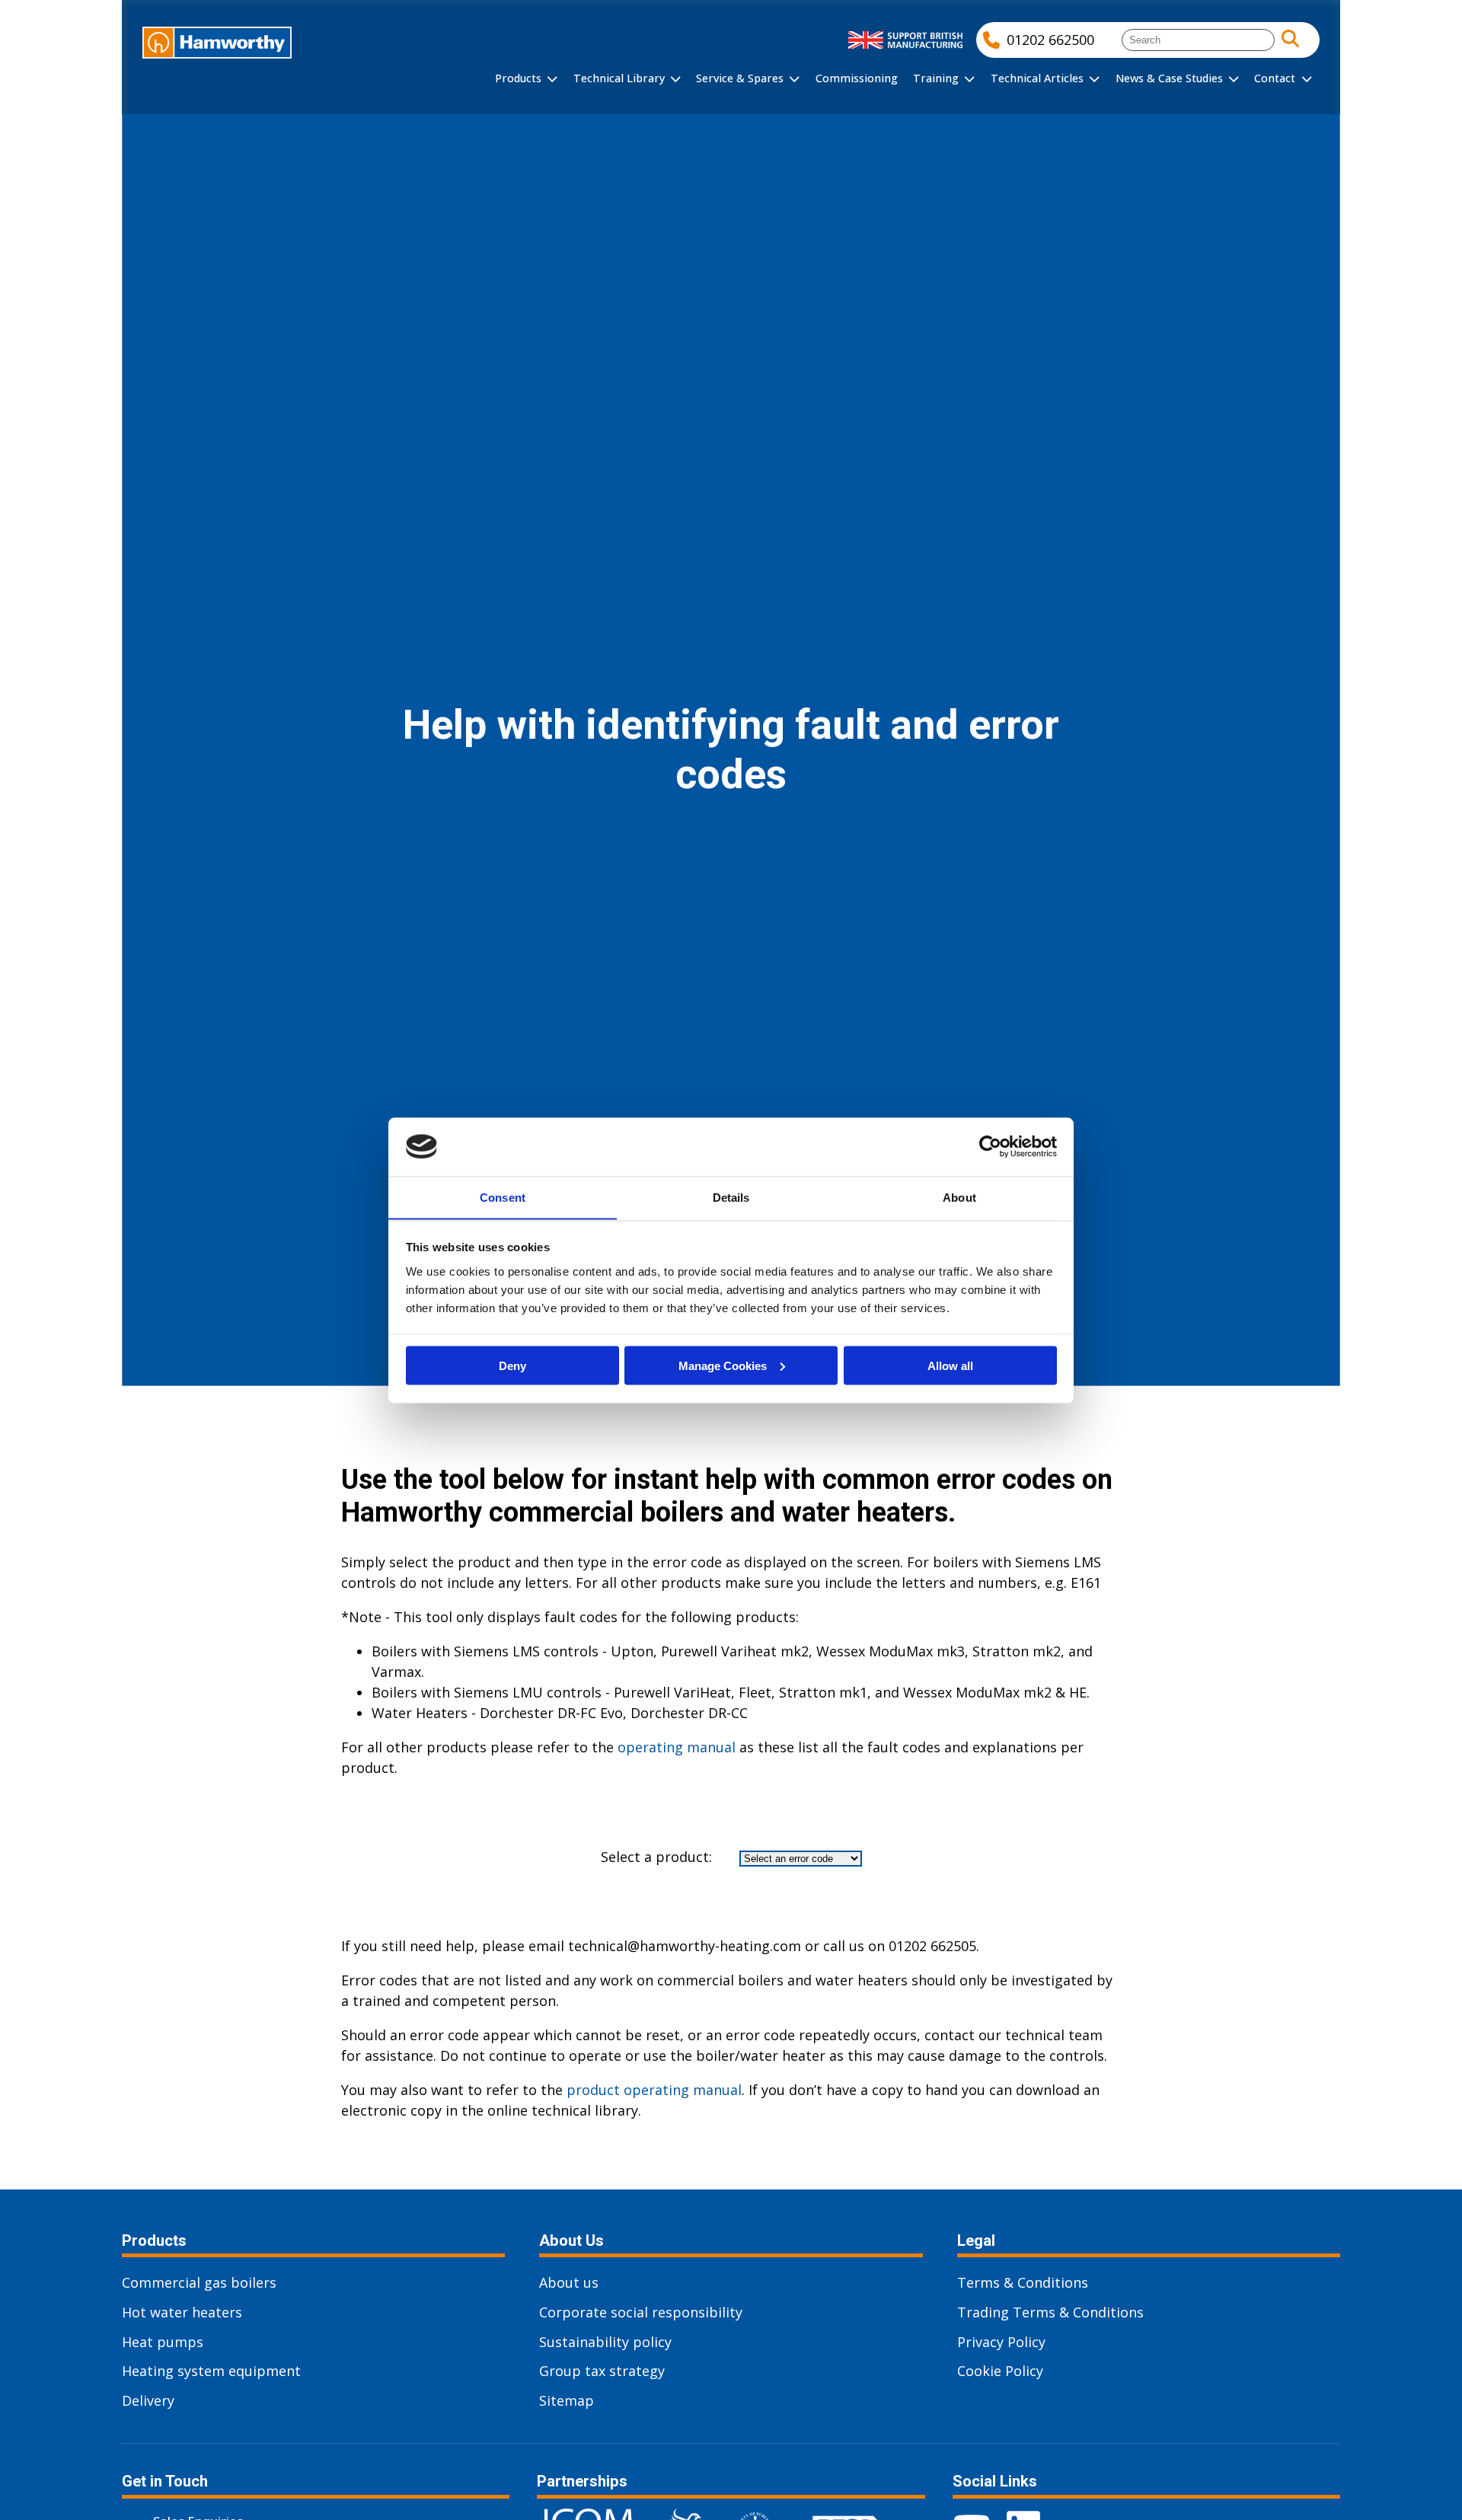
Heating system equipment (211, 2371)
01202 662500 (1050, 40)
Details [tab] (731, 1197)
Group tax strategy (602, 2371)
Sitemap (567, 2400)
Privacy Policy (1001, 2342)
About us (569, 2282)
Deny (512, 1365)
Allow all (950, 1365)
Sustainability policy (605, 2342)
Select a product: (656, 1857)
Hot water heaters (182, 2312)
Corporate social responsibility (641, 2312)
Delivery (148, 2400)
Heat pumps (163, 2342)
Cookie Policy (1000, 2371)
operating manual (677, 1747)
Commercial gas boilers (199, 2282)
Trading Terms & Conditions (1050, 2312)
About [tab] (959, 1197)
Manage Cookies (723, 1365)
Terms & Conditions (1023, 2282)
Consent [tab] (503, 1197)
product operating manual (654, 2090)
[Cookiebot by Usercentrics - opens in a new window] (990, 1146)
